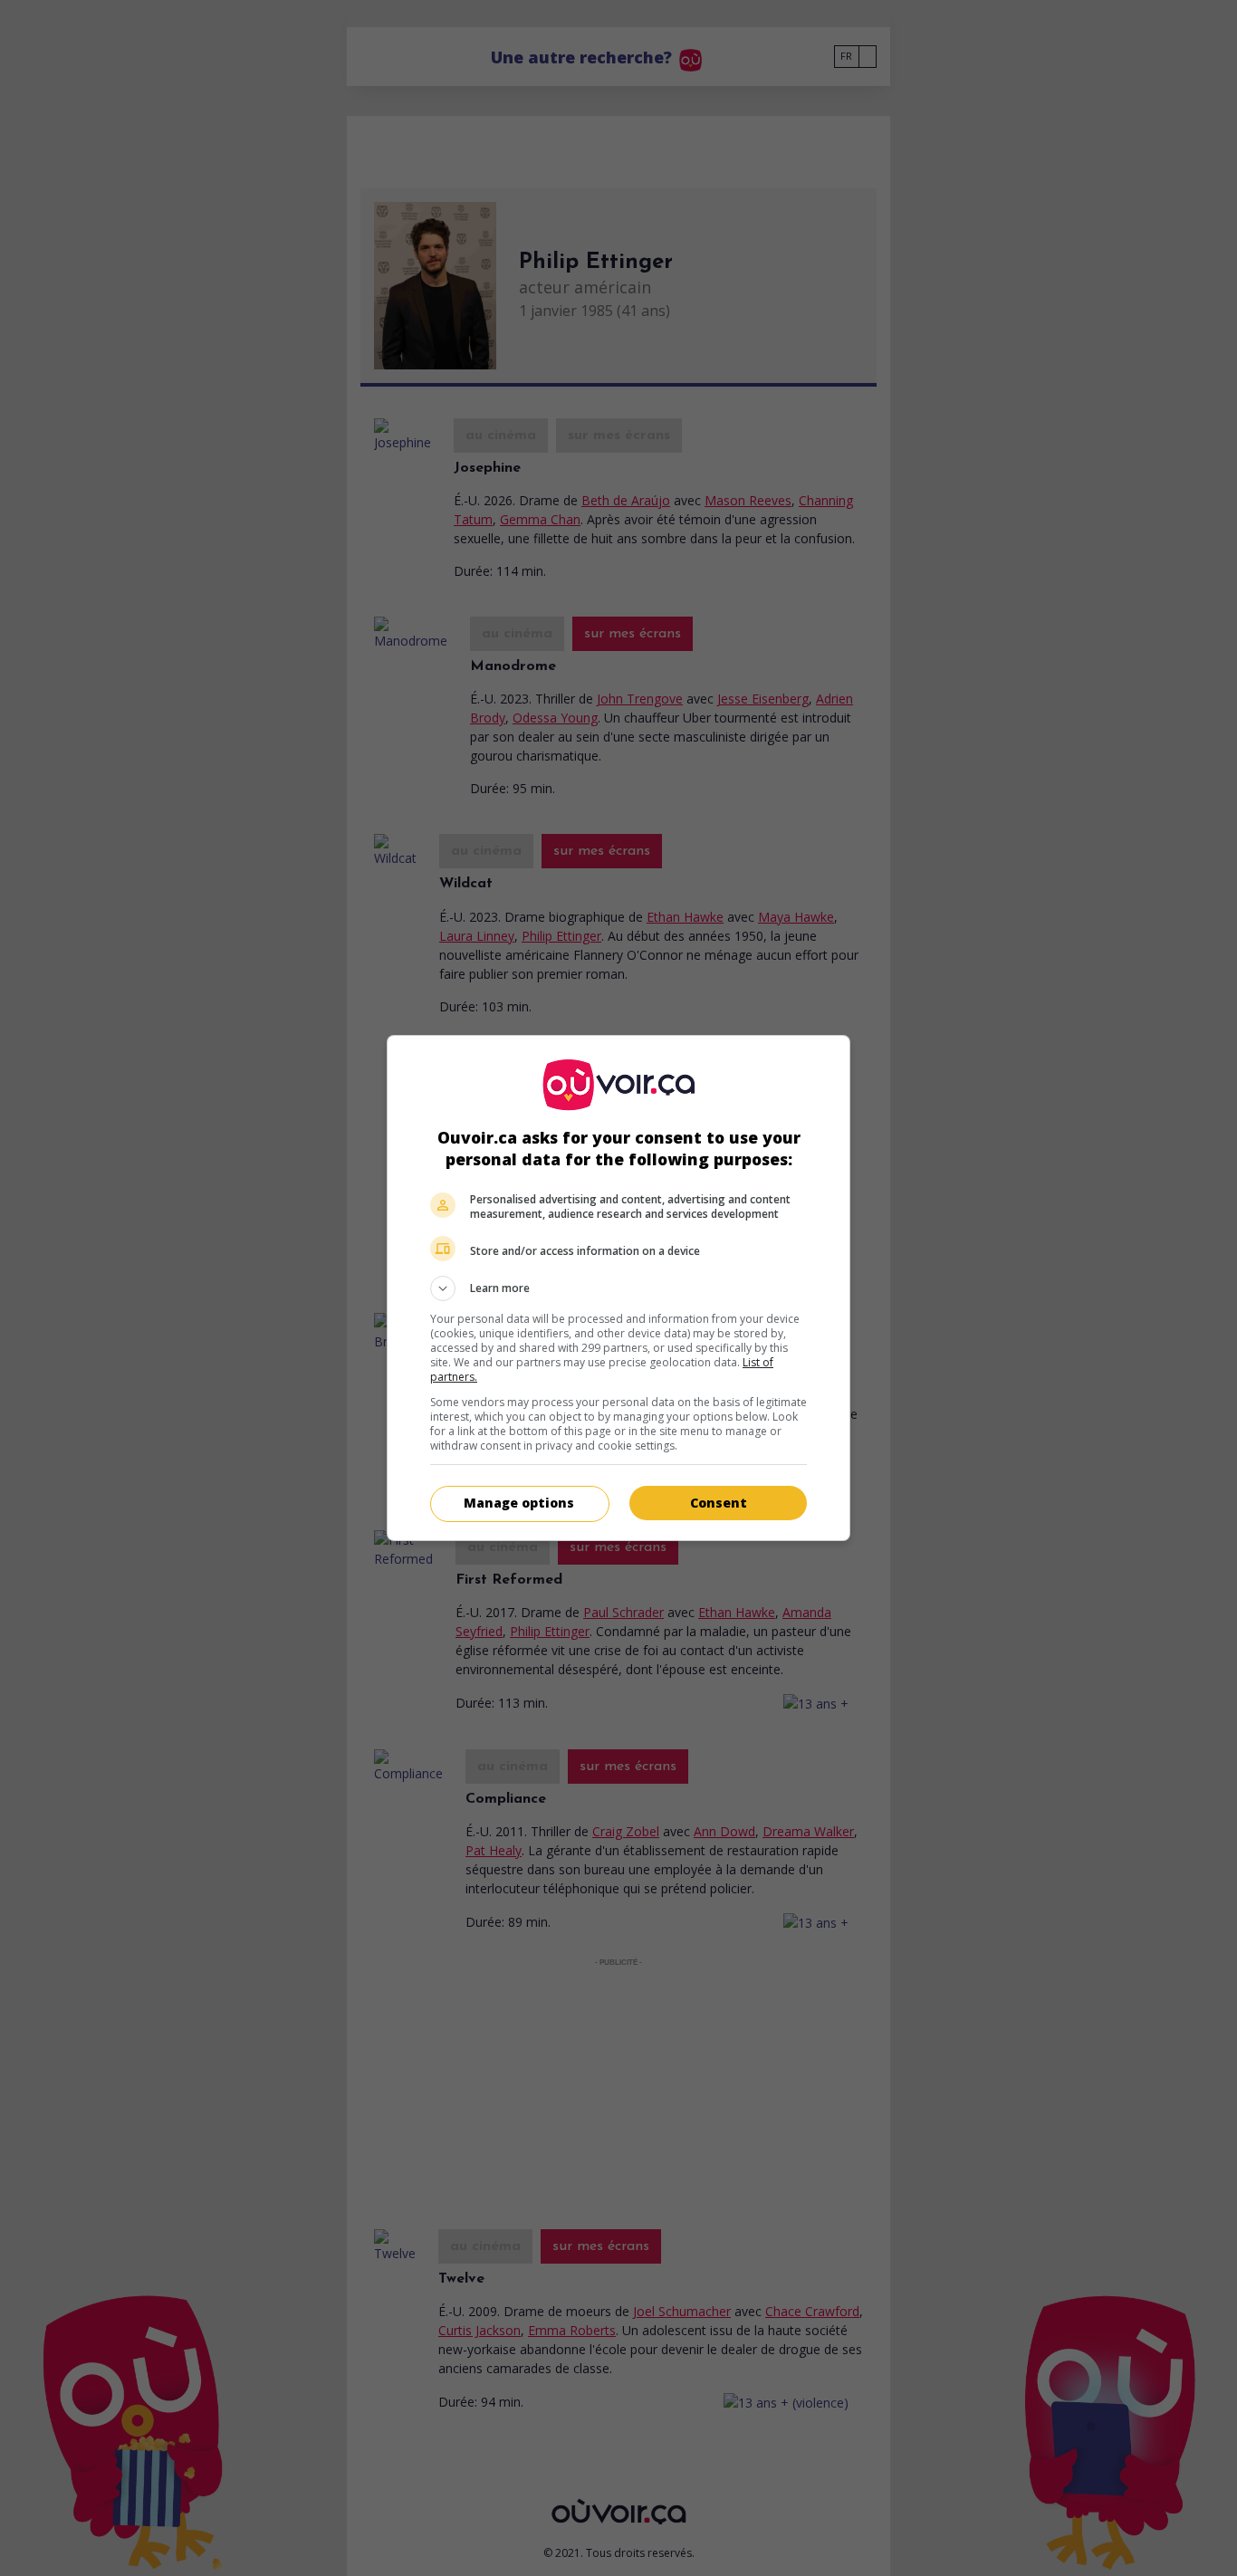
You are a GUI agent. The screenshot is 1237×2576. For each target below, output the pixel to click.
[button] (618, 1288)
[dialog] (618, 1288)
